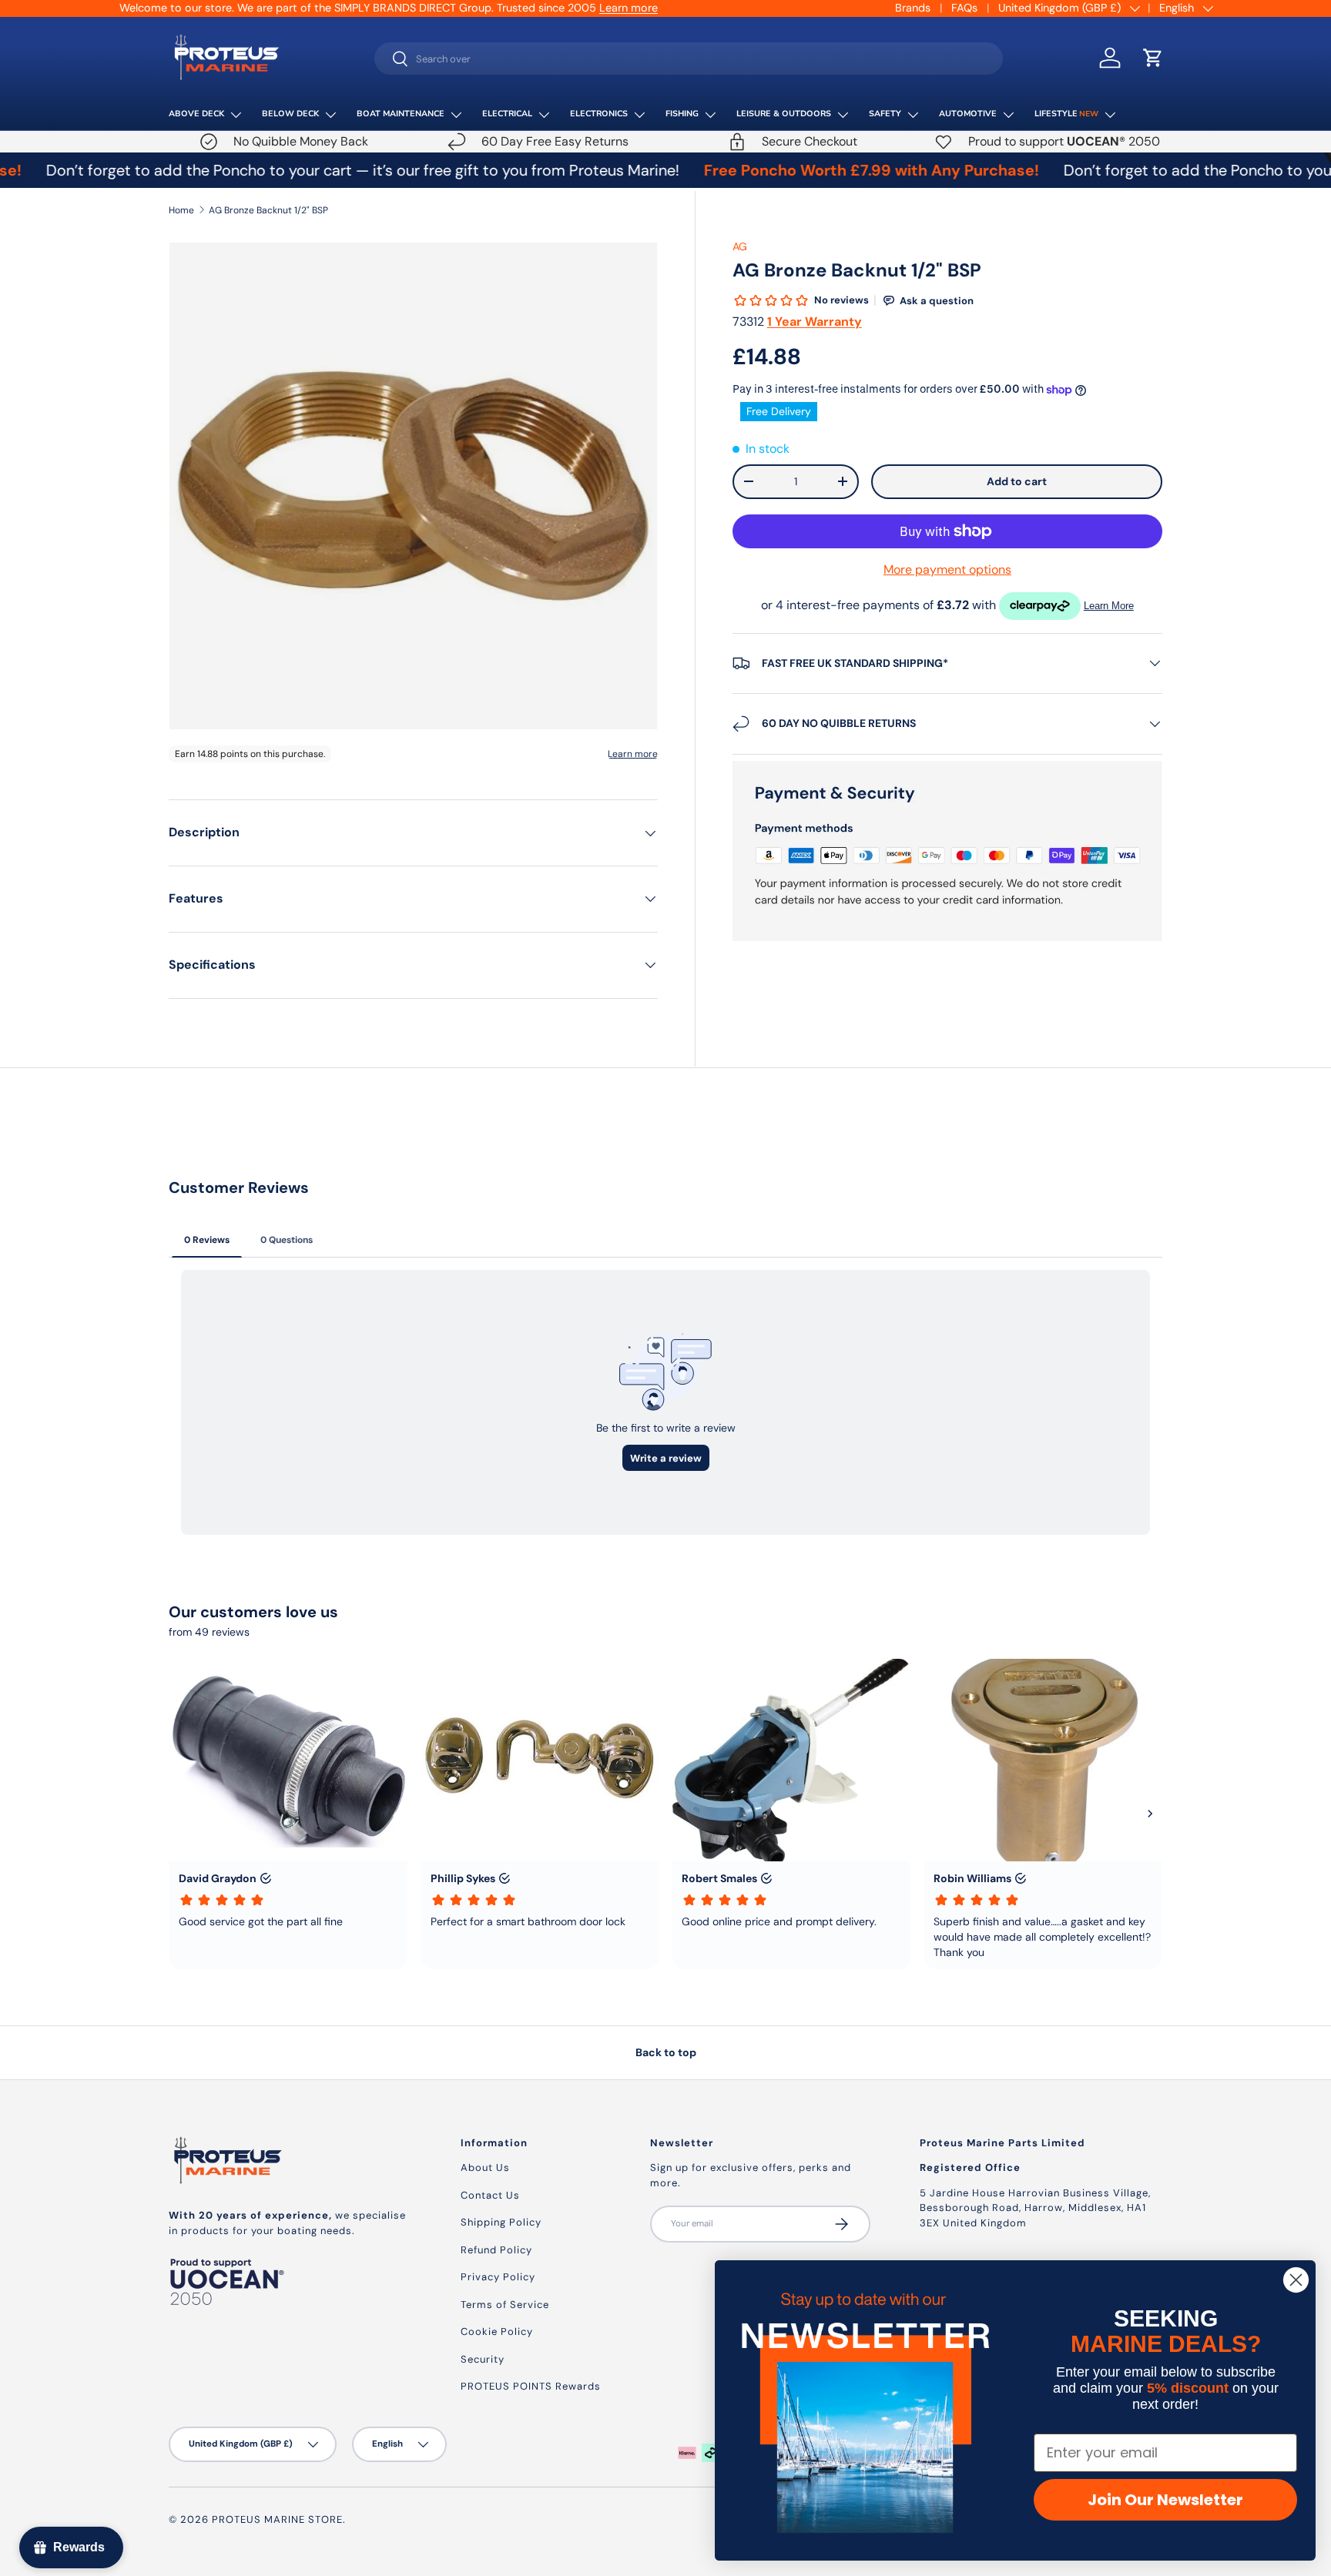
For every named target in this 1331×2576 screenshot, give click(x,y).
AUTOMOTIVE (968, 114)
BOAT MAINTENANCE (401, 114)
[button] (1153, 58)
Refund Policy (496, 2250)
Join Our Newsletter (1165, 2500)
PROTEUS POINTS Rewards (531, 2386)
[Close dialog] (1296, 2280)
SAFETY (885, 114)
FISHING (682, 114)
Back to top (666, 2052)
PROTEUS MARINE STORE (277, 2519)
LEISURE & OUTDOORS (784, 114)
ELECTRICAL (507, 114)
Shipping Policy (501, 2222)
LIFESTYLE (1066, 114)
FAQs (964, 8)
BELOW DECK (290, 114)
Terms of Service (505, 2305)
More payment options (947, 569)
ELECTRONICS (599, 114)
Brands (913, 8)
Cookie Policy (497, 2331)
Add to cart (1017, 481)
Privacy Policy (498, 2277)
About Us (485, 2167)
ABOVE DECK (196, 114)
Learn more (629, 8)
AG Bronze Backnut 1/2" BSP (268, 210)
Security (483, 2359)
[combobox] (689, 59)
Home (181, 210)
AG (740, 246)
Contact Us (490, 2195)
